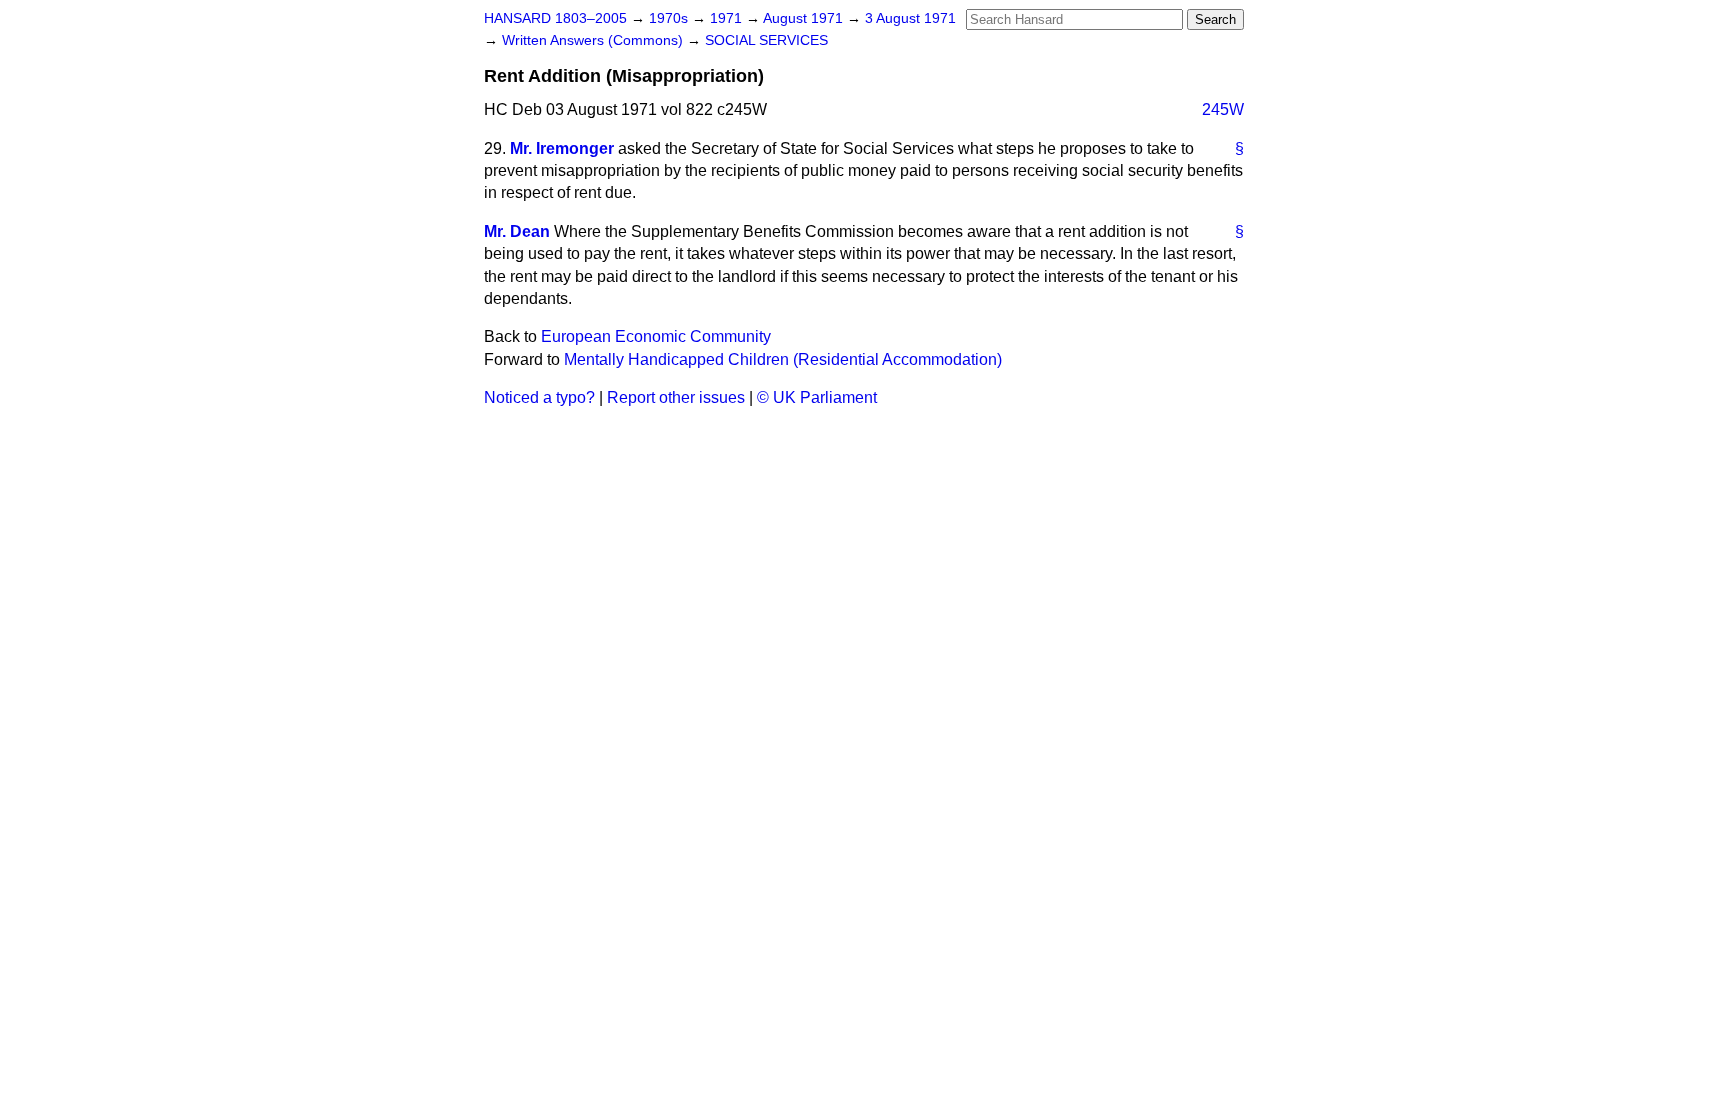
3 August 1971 (910, 18)
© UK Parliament (817, 397)
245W (1223, 109)
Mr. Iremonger (562, 148)
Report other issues (676, 397)
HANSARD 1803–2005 (555, 18)
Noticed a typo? (539, 397)
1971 (728, 18)
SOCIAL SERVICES (766, 40)
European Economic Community (656, 336)
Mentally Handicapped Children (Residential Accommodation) (783, 359)
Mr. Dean (517, 231)
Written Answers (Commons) (594, 40)
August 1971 (805, 18)
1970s (670, 18)
